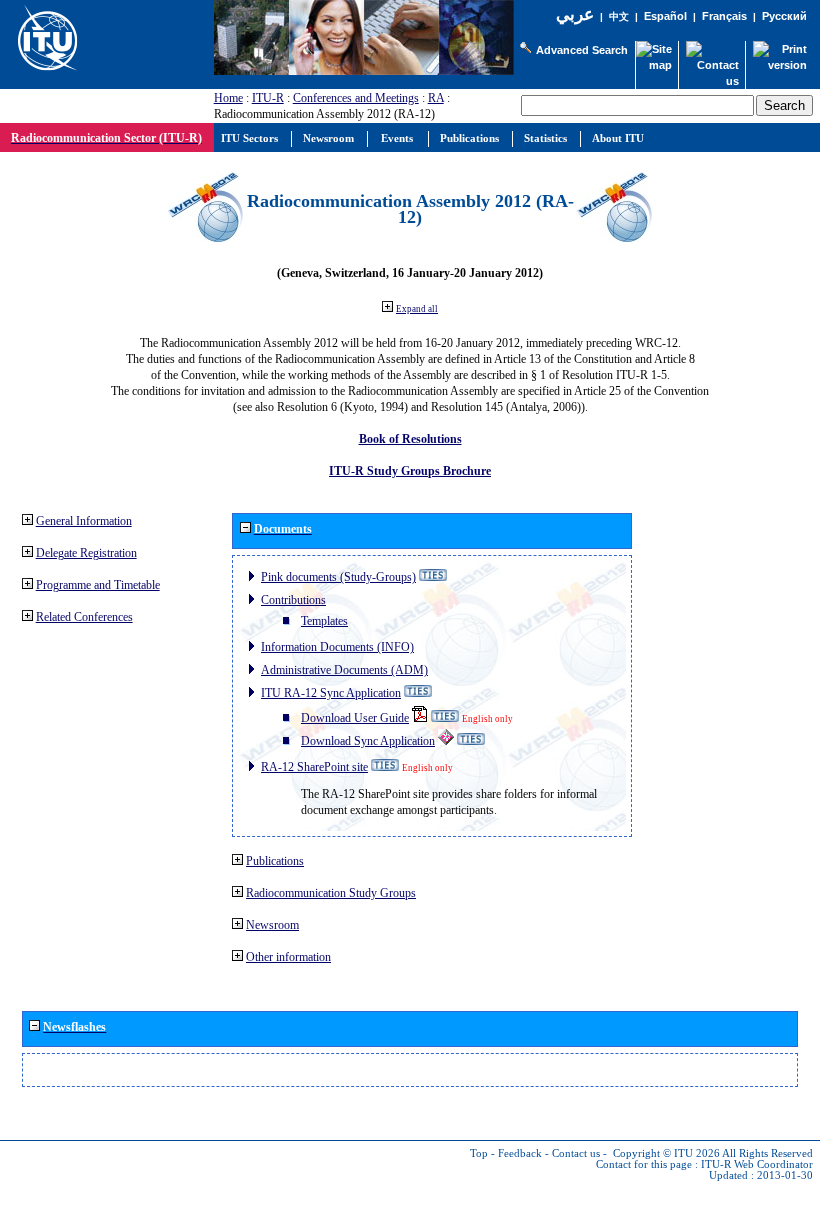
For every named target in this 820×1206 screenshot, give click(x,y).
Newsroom (272, 925)
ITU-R (268, 98)
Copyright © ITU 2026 (666, 1153)
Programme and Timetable (98, 585)
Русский (784, 16)
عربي (575, 14)
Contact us (576, 1153)
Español (665, 16)
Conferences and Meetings (356, 98)
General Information (84, 521)
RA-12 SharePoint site (314, 767)
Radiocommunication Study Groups (331, 893)
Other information (288, 957)
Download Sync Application (368, 741)
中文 (619, 16)
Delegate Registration (86, 553)
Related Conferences (84, 617)
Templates (324, 621)
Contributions (293, 600)
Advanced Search (582, 50)
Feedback (520, 1153)
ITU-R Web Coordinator (757, 1164)
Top (479, 1153)
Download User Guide (355, 718)
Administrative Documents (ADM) (344, 670)
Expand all (417, 309)
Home (228, 98)
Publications (275, 861)
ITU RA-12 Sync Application (331, 693)
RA (436, 98)
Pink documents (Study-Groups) (338, 577)
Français (724, 16)
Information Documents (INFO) (337, 647)
